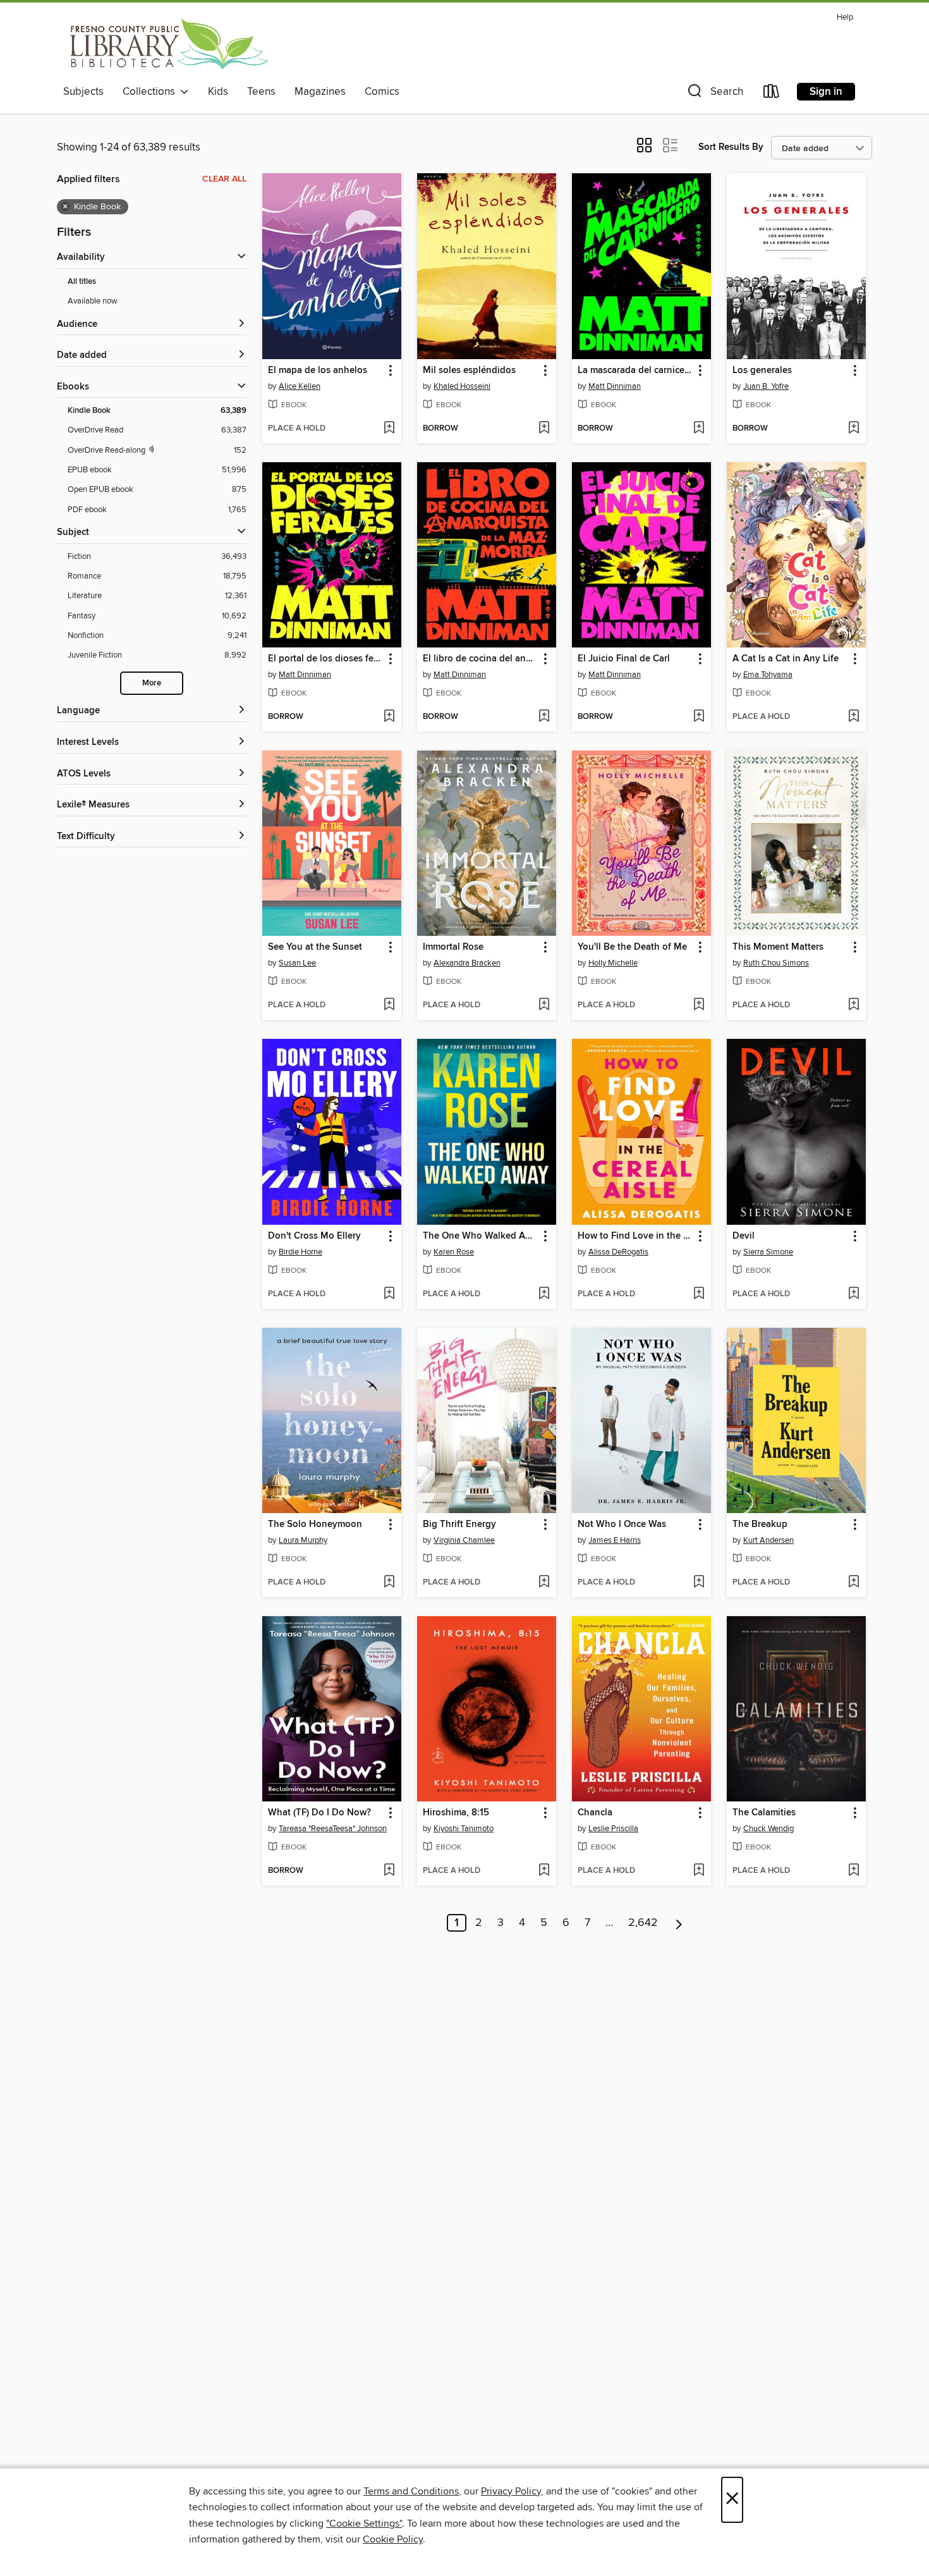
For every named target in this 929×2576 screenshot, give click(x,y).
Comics (382, 92)
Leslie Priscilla (613, 1829)
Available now (93, 301)
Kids (218, 92)
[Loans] (772, 94)
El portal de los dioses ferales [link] (326, 659)
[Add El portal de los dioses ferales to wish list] (389, 717)
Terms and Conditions (411, 2491)
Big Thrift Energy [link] (459, 1524)
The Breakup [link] (760, 1524)
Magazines (320, 92)
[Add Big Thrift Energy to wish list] (544, 1583)
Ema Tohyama (768, 675)
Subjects (83, 92)
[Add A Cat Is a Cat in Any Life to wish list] (853, 717)
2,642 (643, 1923)
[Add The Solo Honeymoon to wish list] (389, 1583)
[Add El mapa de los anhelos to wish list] (389, 429)
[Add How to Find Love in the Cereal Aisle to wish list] (699, 1294)
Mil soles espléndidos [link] (469, 371)
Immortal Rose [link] (453, 947)
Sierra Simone (768, 1252)
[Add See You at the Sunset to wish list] (389, 1005)
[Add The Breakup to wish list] (853, 1583)
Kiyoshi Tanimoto (464, 1829)
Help (845, 17)
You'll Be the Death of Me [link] (632, 947)
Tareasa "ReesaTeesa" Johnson (333, 1829)
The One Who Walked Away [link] (481, 1236)
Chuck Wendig (768, 1829)
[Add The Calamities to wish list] (853, 1871)
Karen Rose (454, 1252)
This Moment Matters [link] (778, 947)
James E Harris (615, 1540)
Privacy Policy (511, 2491)
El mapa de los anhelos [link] (318, 371)
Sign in (826, 92)
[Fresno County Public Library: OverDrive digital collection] (166, 44)
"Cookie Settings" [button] (364, 2524)
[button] (714, 94)
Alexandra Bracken (467, 963)
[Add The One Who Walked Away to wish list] (544, 1294)
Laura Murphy (303, 1540)
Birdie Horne (301, 1252)
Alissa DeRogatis (618, 1252)
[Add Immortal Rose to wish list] (544, 1005)
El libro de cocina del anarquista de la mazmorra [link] (481, 659)
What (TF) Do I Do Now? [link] (319, 1813)
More (152, 683)
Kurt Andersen (768, 1540)
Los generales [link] (762, 371)
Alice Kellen (300, 386)
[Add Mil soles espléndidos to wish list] (544, 429)
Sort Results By (731, 147)
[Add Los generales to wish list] (853, 429)
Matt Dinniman (615, 386)
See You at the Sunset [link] (315, 947)
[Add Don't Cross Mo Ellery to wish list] (389, 1294)
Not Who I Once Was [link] (622, 1524)
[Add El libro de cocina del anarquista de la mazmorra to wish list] (544, 717)
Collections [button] (151, 92)
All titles (82, 282)
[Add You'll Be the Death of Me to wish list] (699, 1005)
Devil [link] (744, 1236)
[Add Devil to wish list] (853, 1294)
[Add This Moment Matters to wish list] (853, 1005)
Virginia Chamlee (464, 1540)
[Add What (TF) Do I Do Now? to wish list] (389, 1871)
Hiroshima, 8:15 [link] (456, 1813)
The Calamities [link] (764, 1813)
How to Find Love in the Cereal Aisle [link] (635, 1236)
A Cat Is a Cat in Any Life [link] (786, 659)
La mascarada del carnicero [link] (635, 371)
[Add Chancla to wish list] (699, 1871)
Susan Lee (297, 963)
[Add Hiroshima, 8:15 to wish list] (544, 1871)
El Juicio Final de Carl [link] (624, 659)
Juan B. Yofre (766, 386)
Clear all (224, 179)
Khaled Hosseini (462, 386)
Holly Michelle (613, 963)
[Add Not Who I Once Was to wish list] (699, 1583)
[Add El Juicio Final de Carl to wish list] (699, 717)
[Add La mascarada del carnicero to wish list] (699, 429)
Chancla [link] (595, 1813)
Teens (261, 92)
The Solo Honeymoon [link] (315, 1524)
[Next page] (679, 1923)
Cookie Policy (393, 2539)
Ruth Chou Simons (776, 963)
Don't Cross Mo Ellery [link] (314, 1236)
